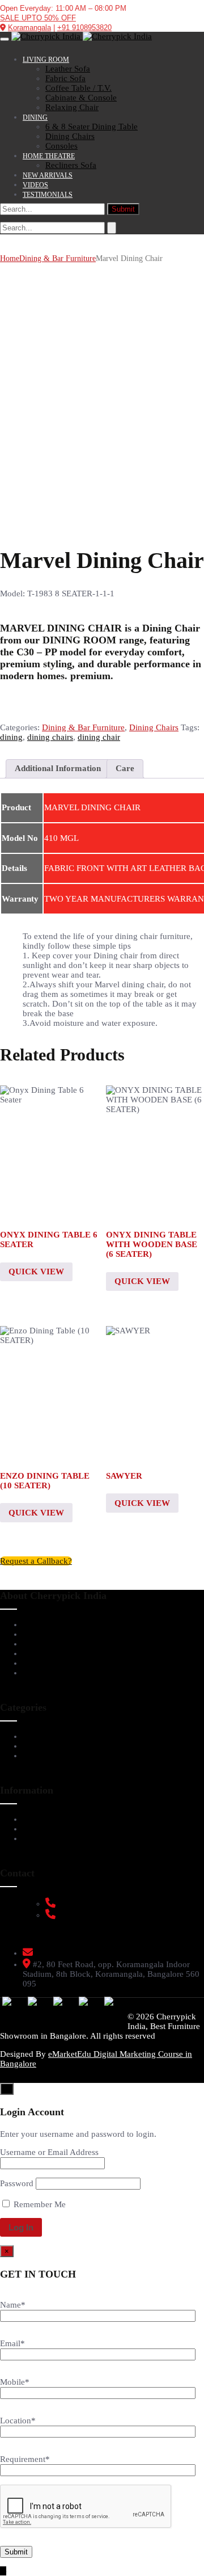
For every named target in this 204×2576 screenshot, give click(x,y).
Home (10, 258)
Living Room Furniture (66, 1736)
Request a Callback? (36, 1561)
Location (18, 2421)
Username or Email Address (49, 2152)
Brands (36, 1653)
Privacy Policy (50, 1838)
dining (11, 737)
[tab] (58, 769)
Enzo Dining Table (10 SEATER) (45, 1481)
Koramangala (29, 28)
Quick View (36, 1272)
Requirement (25, 2459)
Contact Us (43, 1673)
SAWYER (124, 1476)
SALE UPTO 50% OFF (38, 18)
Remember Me (39, 2204)
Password (17, 2183)
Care (125, 768)
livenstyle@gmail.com (76, 1953)
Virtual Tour (46, 1634)
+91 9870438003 (86, 1915)
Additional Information (58, 768)
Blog (31, 1663)
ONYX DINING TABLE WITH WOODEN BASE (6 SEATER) (152, 1244)
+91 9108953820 (84, 28)
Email (12, 2343)
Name (13, 2305)
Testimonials (46, 1644)
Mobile (15, 2382)
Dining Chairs (154, 727)
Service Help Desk (56, 1819)
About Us (40, 1624)
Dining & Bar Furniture (58, 258)
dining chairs (50, 737)
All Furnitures (49, 1756)
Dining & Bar (48, 1746)
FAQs (33, 1829)
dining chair (99, 737)
